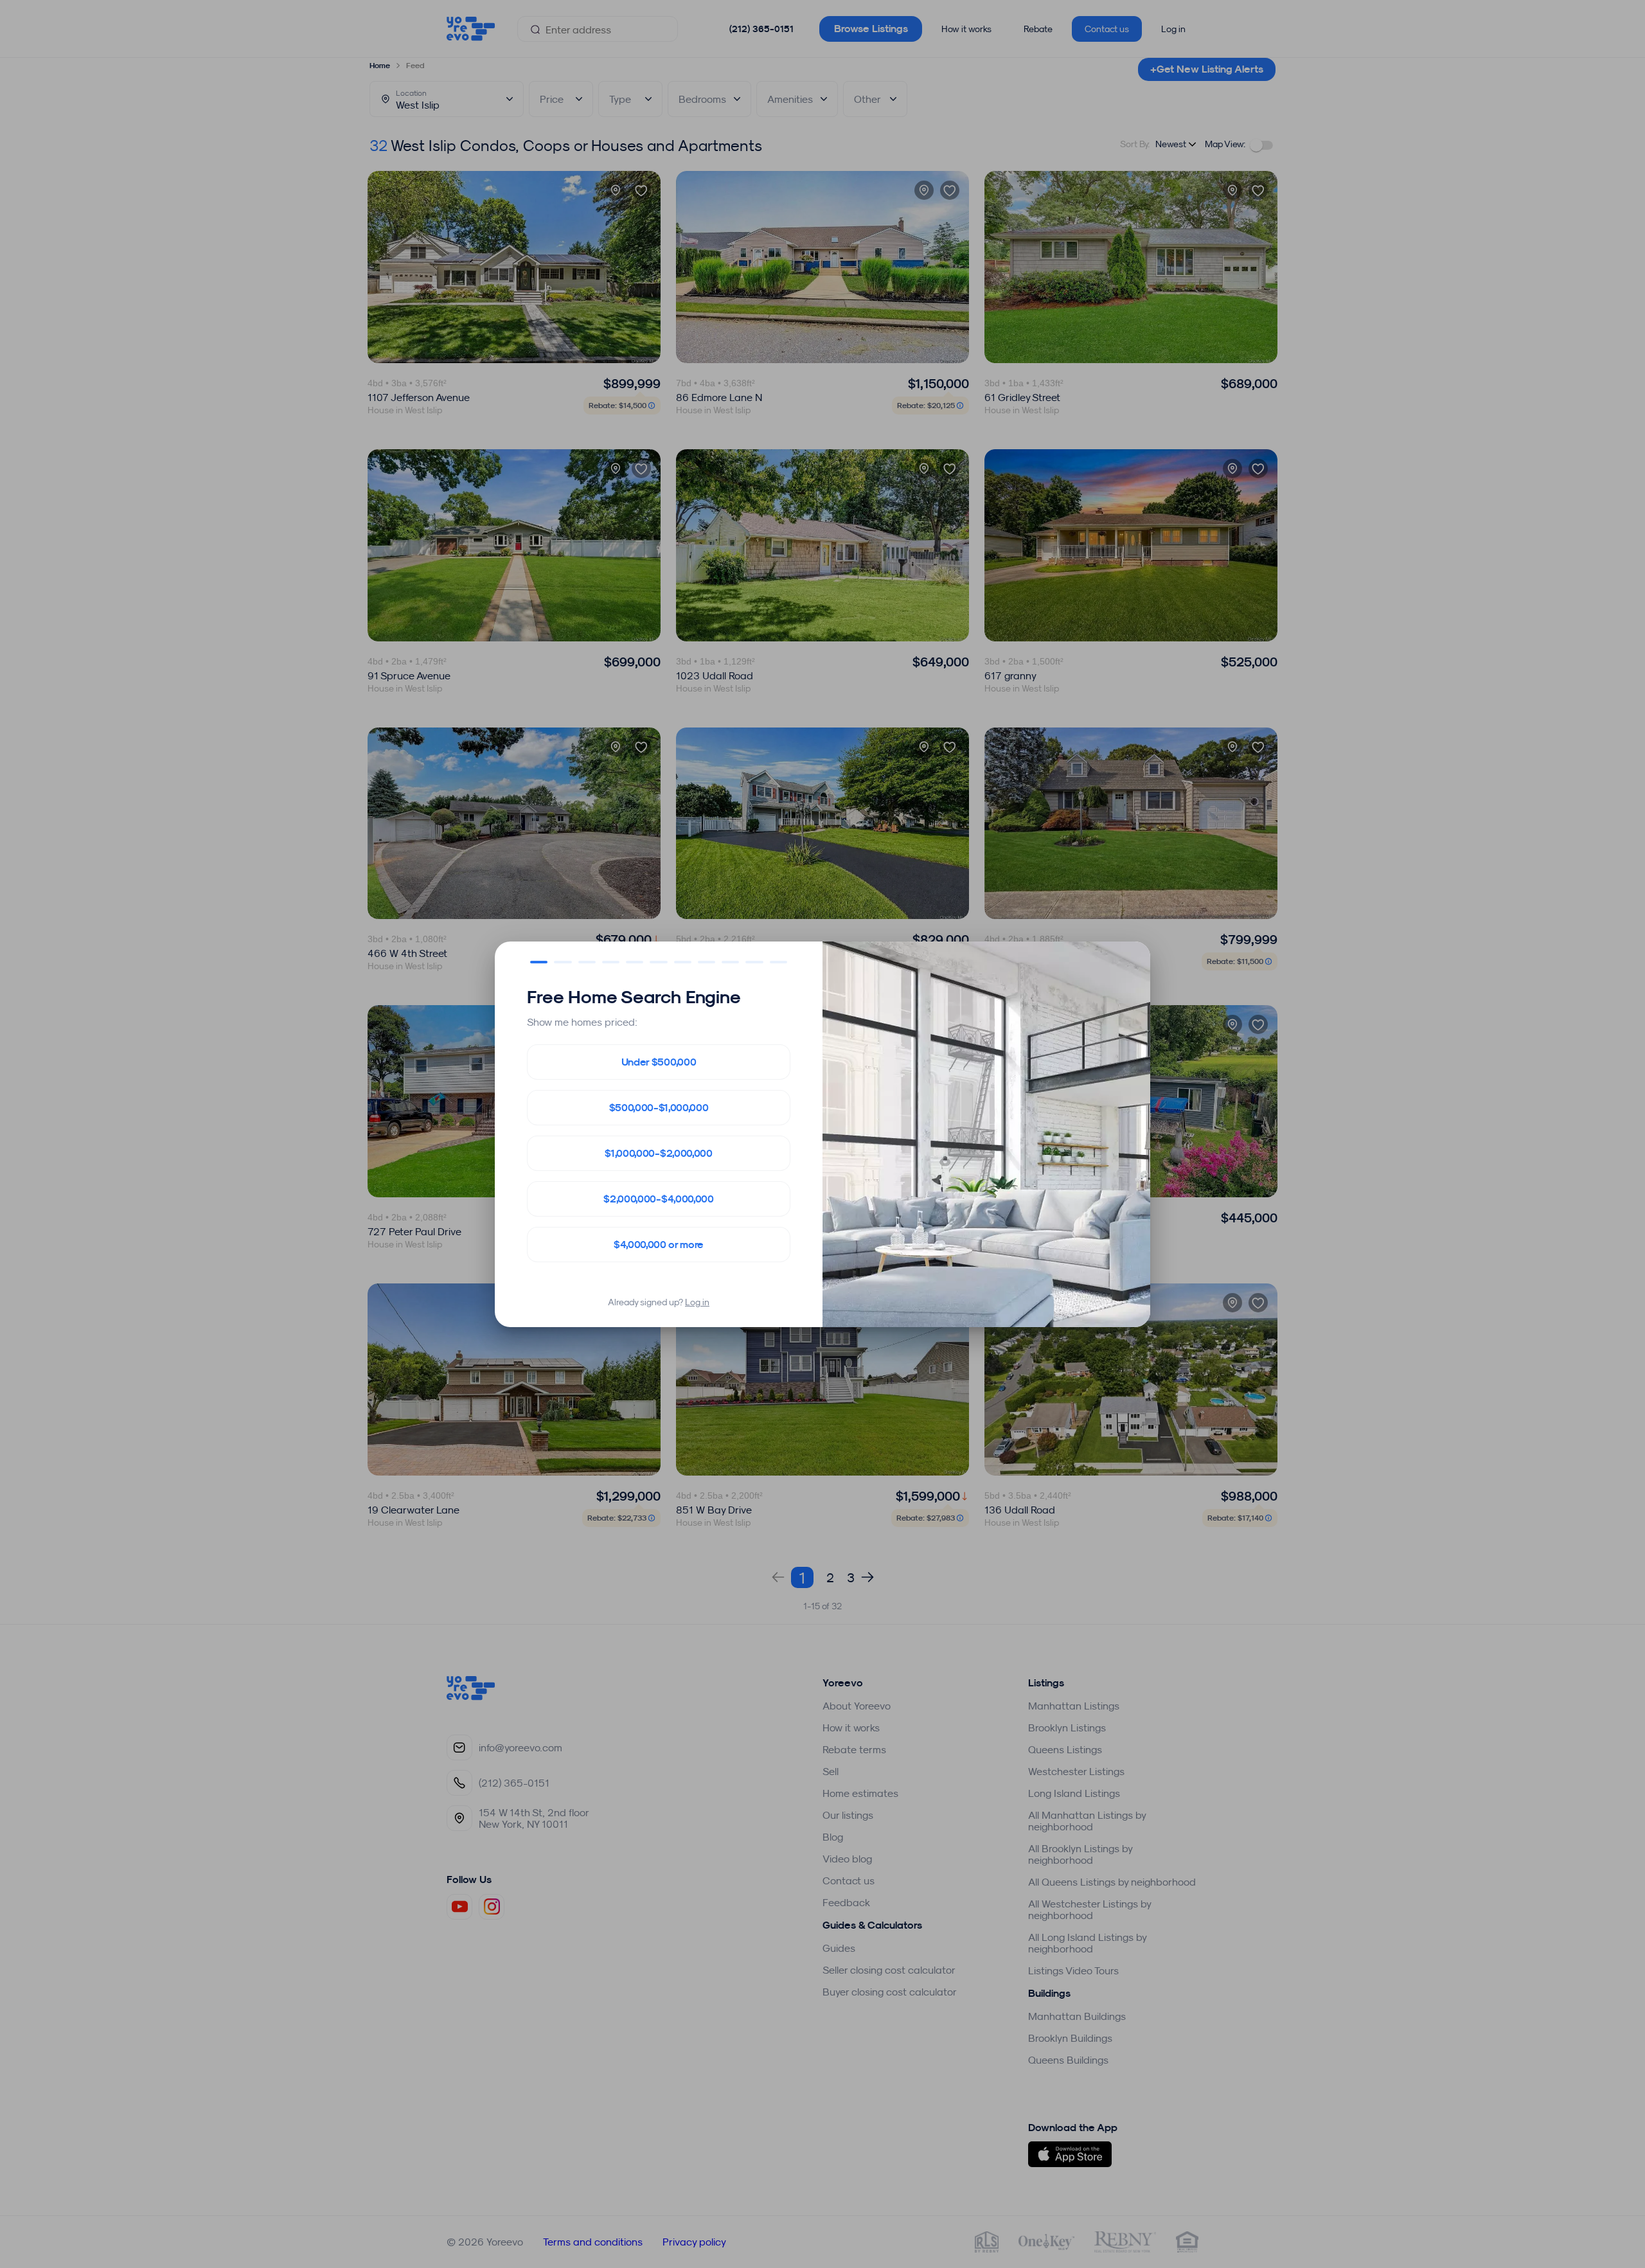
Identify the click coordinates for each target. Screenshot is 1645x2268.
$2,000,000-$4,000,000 (658, 1199)
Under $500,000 (659, 1062)
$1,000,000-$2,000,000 (658, 1153)
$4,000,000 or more (659, 1245)
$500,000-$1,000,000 (659, 1108)
